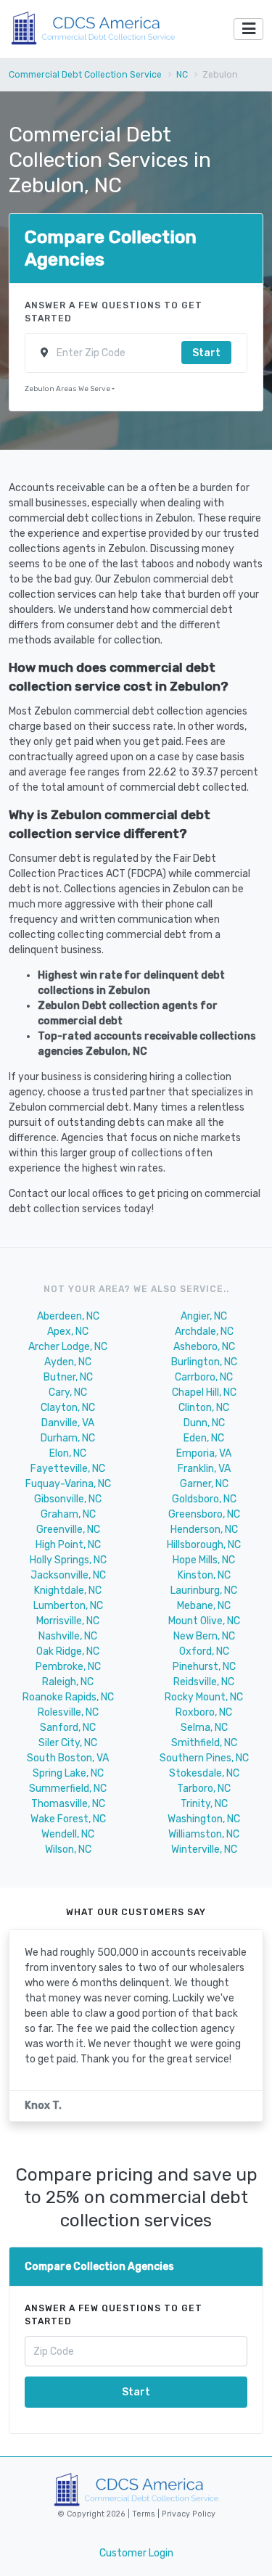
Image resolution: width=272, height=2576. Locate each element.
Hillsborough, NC (204, 1545)
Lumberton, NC (68, 1606)
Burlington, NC (204, 1362)
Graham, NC (68, 1514)
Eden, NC (204, 1438)
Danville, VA (68, 1423)
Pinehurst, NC (204, 1667)
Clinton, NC (204, 1408)
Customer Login (136, 2553)
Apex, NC (68, 1332)
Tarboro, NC (204, 1789)
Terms (145, 2514)
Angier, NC (204, 1316)
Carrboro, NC (204, 1377)
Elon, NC (68, 1453)
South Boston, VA (68, 1758)
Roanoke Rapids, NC (68, 1697)
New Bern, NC (204, 1636)
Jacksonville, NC (68, 1575)
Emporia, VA (204, 1453)
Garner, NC (204, 1484)
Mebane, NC (204, 1606)
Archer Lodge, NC (68, 1347)
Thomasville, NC (68, 1804)
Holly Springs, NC (68, 1560)
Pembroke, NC (68, 1667)
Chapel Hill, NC (204, 1392)
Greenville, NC (68, 1530)
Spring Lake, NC (68, 1773)
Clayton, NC (68, 1408)
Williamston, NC (204, 1834)
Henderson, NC (204, 1530)
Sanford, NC (68, 1728)
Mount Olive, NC (204, 1621)
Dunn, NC (204, 1423)
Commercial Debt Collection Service (85, 75)
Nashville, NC (68, 1636)
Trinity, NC (204, 1804)
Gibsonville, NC (68, 1499)
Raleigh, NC (68, 1682)
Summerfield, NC (68, 1789)
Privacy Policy (187, 2514)
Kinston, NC (204, 1575)
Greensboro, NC (204, 1514)
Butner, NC (68, 1377)
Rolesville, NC (68, 1712)
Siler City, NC (68, 1743)
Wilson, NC (68, 1849)
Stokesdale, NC (204, 1773)
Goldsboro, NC (204, 1499)
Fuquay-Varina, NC (68, 1484)
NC (182, 75)
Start (206, 353)
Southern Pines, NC (204, 1758)
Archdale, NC (204, 1332)
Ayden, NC (68, 1362)
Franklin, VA (204, 1469)
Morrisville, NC (68, 1621)
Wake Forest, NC (68, 1819)
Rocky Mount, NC (204, 1697)
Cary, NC (68, 1392)
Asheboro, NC (204, 1347)
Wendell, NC (68, 1834)
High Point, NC (68, 1545)
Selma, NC (204, 1728)
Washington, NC (204, 1819)
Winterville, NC (204, 1849)
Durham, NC (68, 1438)
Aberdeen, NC (68, 1316)
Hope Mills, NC (204, 1560)
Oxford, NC (204, 1651)
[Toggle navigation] (248, 29)
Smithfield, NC (204, 1743)
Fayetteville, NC (68, 1469)
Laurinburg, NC (204, 1591)
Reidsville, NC (204, 1682)
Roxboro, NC (204, 1712)
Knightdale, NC (68, 1591)
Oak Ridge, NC (68, 1651)
